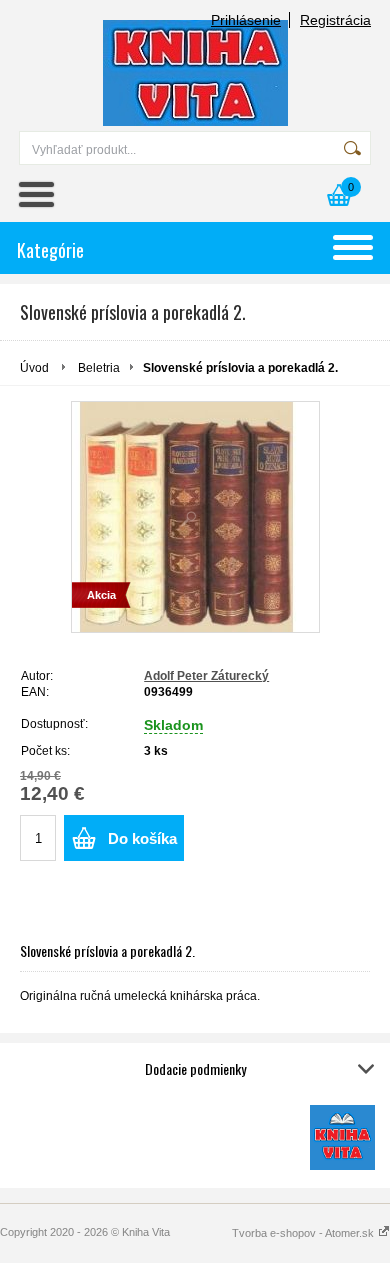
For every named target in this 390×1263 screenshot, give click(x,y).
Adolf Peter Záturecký (206, 676)
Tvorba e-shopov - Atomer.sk (304, 1233)
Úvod (34, 368)
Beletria (99, 368)
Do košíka (142, 838)
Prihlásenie (246, 20)
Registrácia (335, 20)
